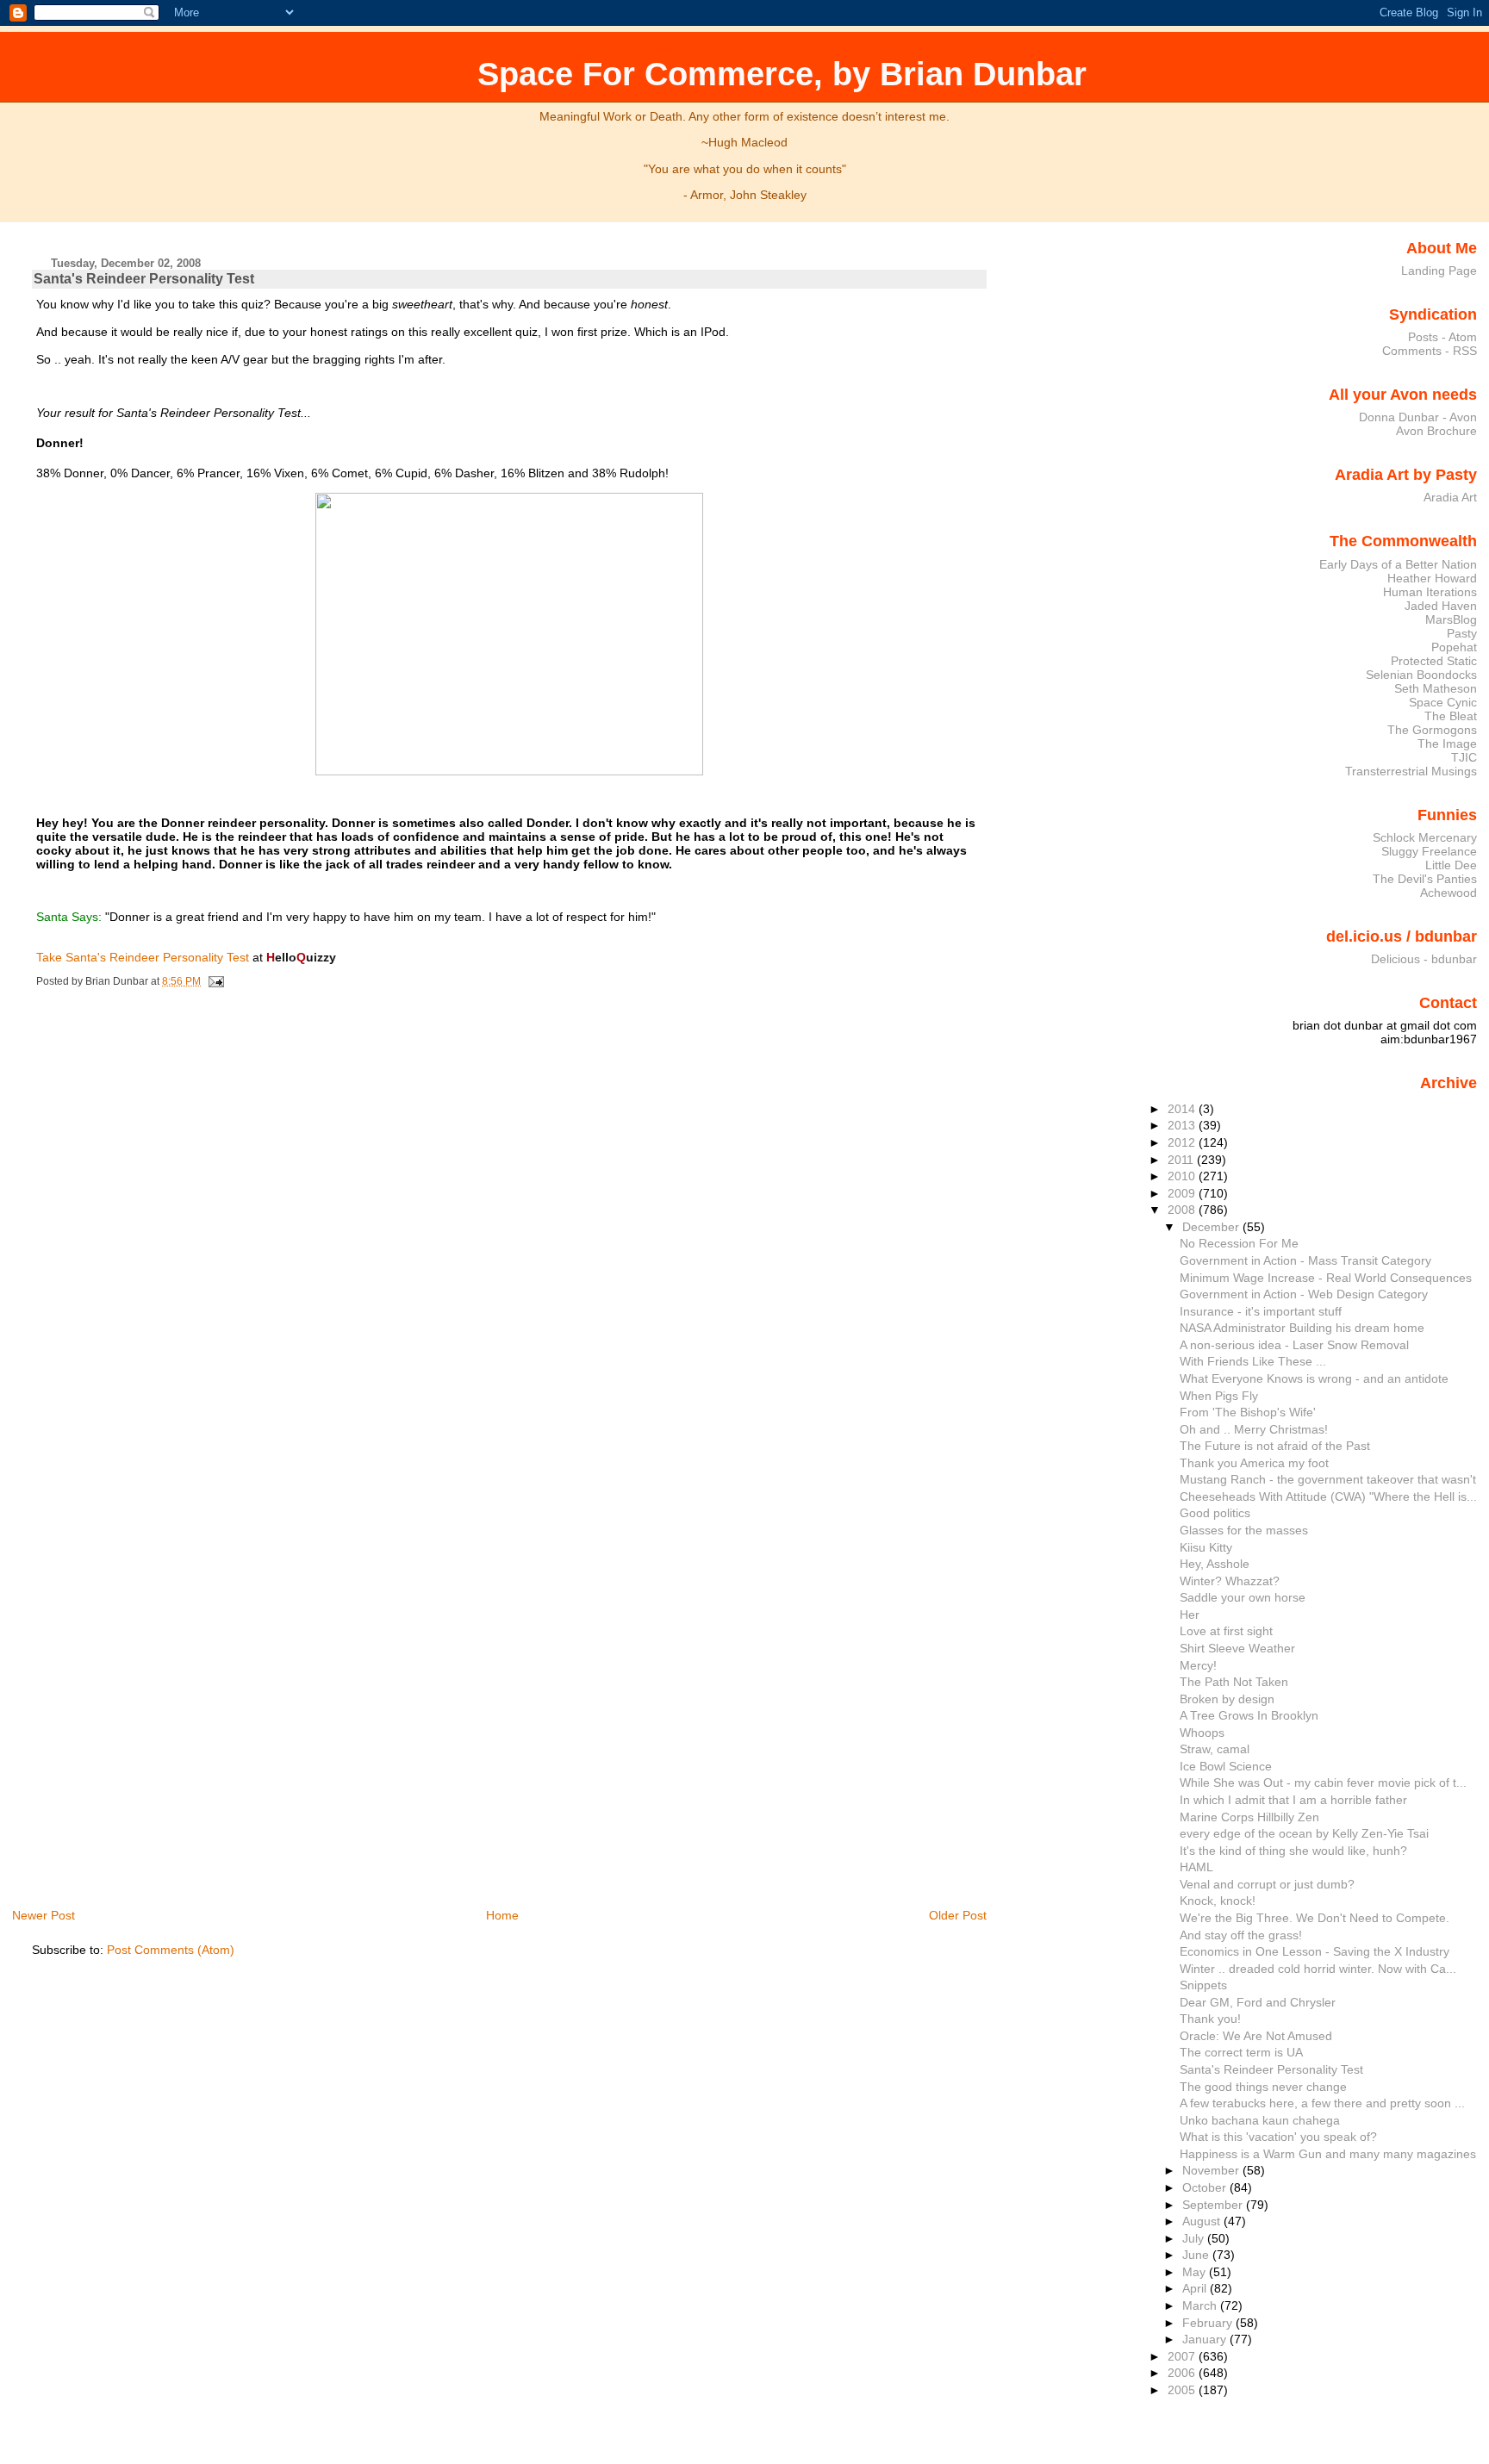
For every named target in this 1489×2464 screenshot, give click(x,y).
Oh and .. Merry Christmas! (1254, 1429)
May (1196, 2272)
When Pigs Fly (1219, 1396)
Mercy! (1198, 1665)
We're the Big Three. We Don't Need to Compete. (1315, 1918)
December (1212, 1227)
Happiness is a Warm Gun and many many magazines (1328, 2154)
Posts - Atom (1442, 337)
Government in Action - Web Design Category (1304, 1294)
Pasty (1462, 633)
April (1196, 2288)
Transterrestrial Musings (1411, 771)
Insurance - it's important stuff (1261, 1311)
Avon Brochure (1436, 431)
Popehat (1454, 647)
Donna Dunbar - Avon (1418, 417)
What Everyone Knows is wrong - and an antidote (1314, 1378)
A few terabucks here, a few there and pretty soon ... (1322, 2103)
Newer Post (44, 1915)
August (1203, 2221)
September (1214, 2205)
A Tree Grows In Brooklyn (1249, 1715)
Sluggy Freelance (1429, 851)
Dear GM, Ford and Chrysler (1258, 2002)
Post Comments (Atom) (171, 1950)
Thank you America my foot (1254, 1463)
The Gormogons (1432, 730)
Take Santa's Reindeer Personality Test (143, 957)
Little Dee (1451, 865)
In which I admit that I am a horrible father (1293, 1800)
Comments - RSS (1430, 351)
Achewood (1449, 893)
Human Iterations (1430, 592)
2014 (1183, 1109)
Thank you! (1210, 2019)
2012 (1183, 1142)
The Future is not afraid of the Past (1275, 1446)
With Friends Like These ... (1253, 1361)
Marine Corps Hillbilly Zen (1249, 1817)
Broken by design (1227, 1699)
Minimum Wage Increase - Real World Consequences (1326, 1278)
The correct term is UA (1241, 2052)
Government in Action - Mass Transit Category (1305, 1260)
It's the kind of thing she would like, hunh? (1293, 1851)
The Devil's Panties (1425, 879)
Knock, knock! (1218, 1901)
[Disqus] (511, 1230)
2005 (1183, 2390)
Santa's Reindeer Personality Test (144, 279)
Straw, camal (1215, 1749)
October (1206, 2187)
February (1209, 2323)
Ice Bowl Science (1226, 1766)
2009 (1183, 1193)
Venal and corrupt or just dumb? (1267, 1884)
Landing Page (1439, 271)
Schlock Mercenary (1425, 837)
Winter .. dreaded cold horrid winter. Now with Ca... (1318, 1969)
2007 (1183, 2356)
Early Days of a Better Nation (1398, 564)
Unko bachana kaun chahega (1260, 2120)
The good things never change (1263, 2087)
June (1197, 2255)
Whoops (1202, 1733)
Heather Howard (1432, 578)
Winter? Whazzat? (1230, 1581)
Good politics (1215, 1513)
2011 (1182, 1160)
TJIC (1464, 757)
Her (1190, 1615)
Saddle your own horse (1243, 1597)
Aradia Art (1450, 497)
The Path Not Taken (1234, 1682)
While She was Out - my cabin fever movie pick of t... (1323, 1783)
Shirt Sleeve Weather (1237, 1648)
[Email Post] (214, 981)
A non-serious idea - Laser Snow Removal (1294, 1345)
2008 (1183, 1210)
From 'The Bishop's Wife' (1248, 1412)
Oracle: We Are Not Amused (1256, 2036)
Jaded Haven (1441, 606)
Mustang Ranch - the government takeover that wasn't (1328, 1479)
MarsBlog (1451, 619)
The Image (1447, 744)
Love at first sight (1226, 1631)
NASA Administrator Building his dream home (1302, 1328)
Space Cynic (1443, 702)
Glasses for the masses (1244, 1530)
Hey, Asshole (1215, 1564)
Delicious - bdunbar (1424, 959)
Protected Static (1434, 661)
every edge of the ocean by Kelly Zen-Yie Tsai (1304, 1833)
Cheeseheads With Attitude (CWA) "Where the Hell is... (1328, 1496)
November (1212, 2170)
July (1195, 2238)
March (1201, 2305)
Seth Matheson (1436, 688)
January (1206, 2339)
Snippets (1203, 1985)
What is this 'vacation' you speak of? (1278, 2137)
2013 (1183, 1125)
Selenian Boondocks (1421, 675)
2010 (1183, 1176)
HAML (1196, 1867)
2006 (1183, 2373)
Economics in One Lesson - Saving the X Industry (1315, 1951)
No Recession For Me (1239, 1243)
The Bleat (1451, 716)
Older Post (958, 1915)
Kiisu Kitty (1206, 1547)
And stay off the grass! (1241, 1935)
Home (502, 1915)
